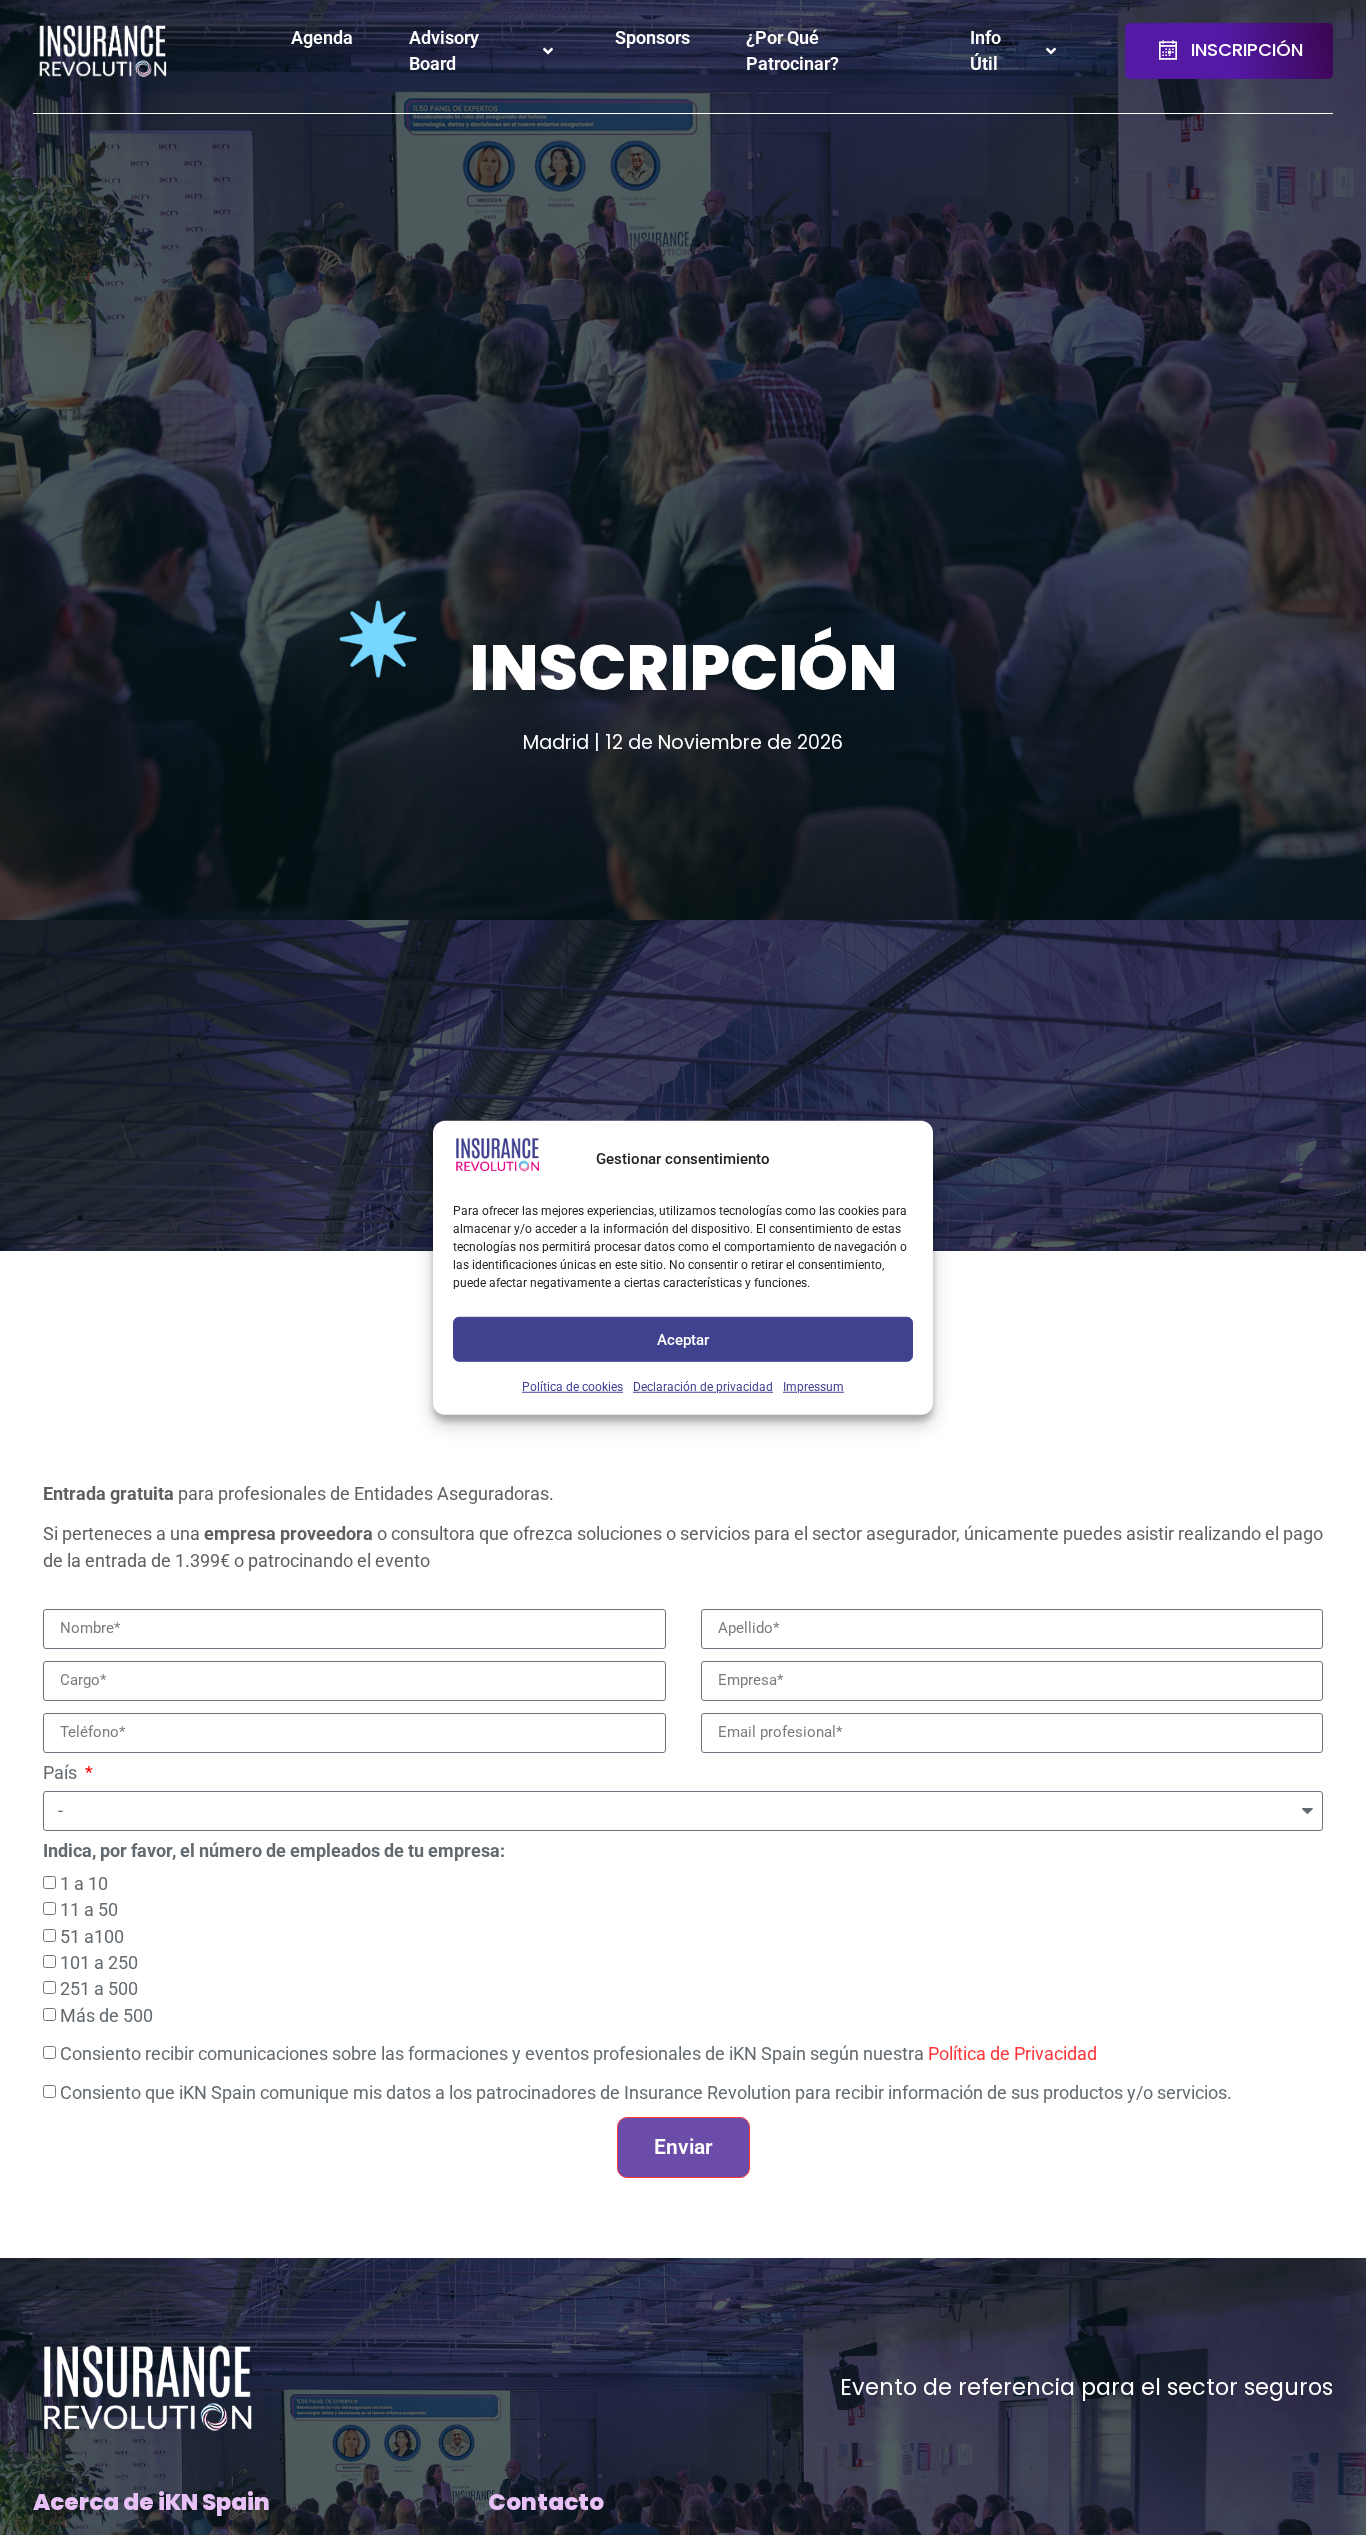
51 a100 (92, 1936)
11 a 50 (89, 1910)
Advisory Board (444, 51)
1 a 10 (84, 1883)
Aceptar (683, 1339)
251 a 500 (99, 1989)
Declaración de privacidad (703, 1386)
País (62, 1774)
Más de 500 (106, 2015)
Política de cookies (572, 1386)
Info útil (985, 51)
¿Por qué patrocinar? (792, 51)
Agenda (322, 38)
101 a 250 (99, 1962)
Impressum (813, 1386)
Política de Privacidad (1012, 2054)
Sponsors (652, 38)
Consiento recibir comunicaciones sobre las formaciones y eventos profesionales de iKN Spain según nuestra (578, 2054)
